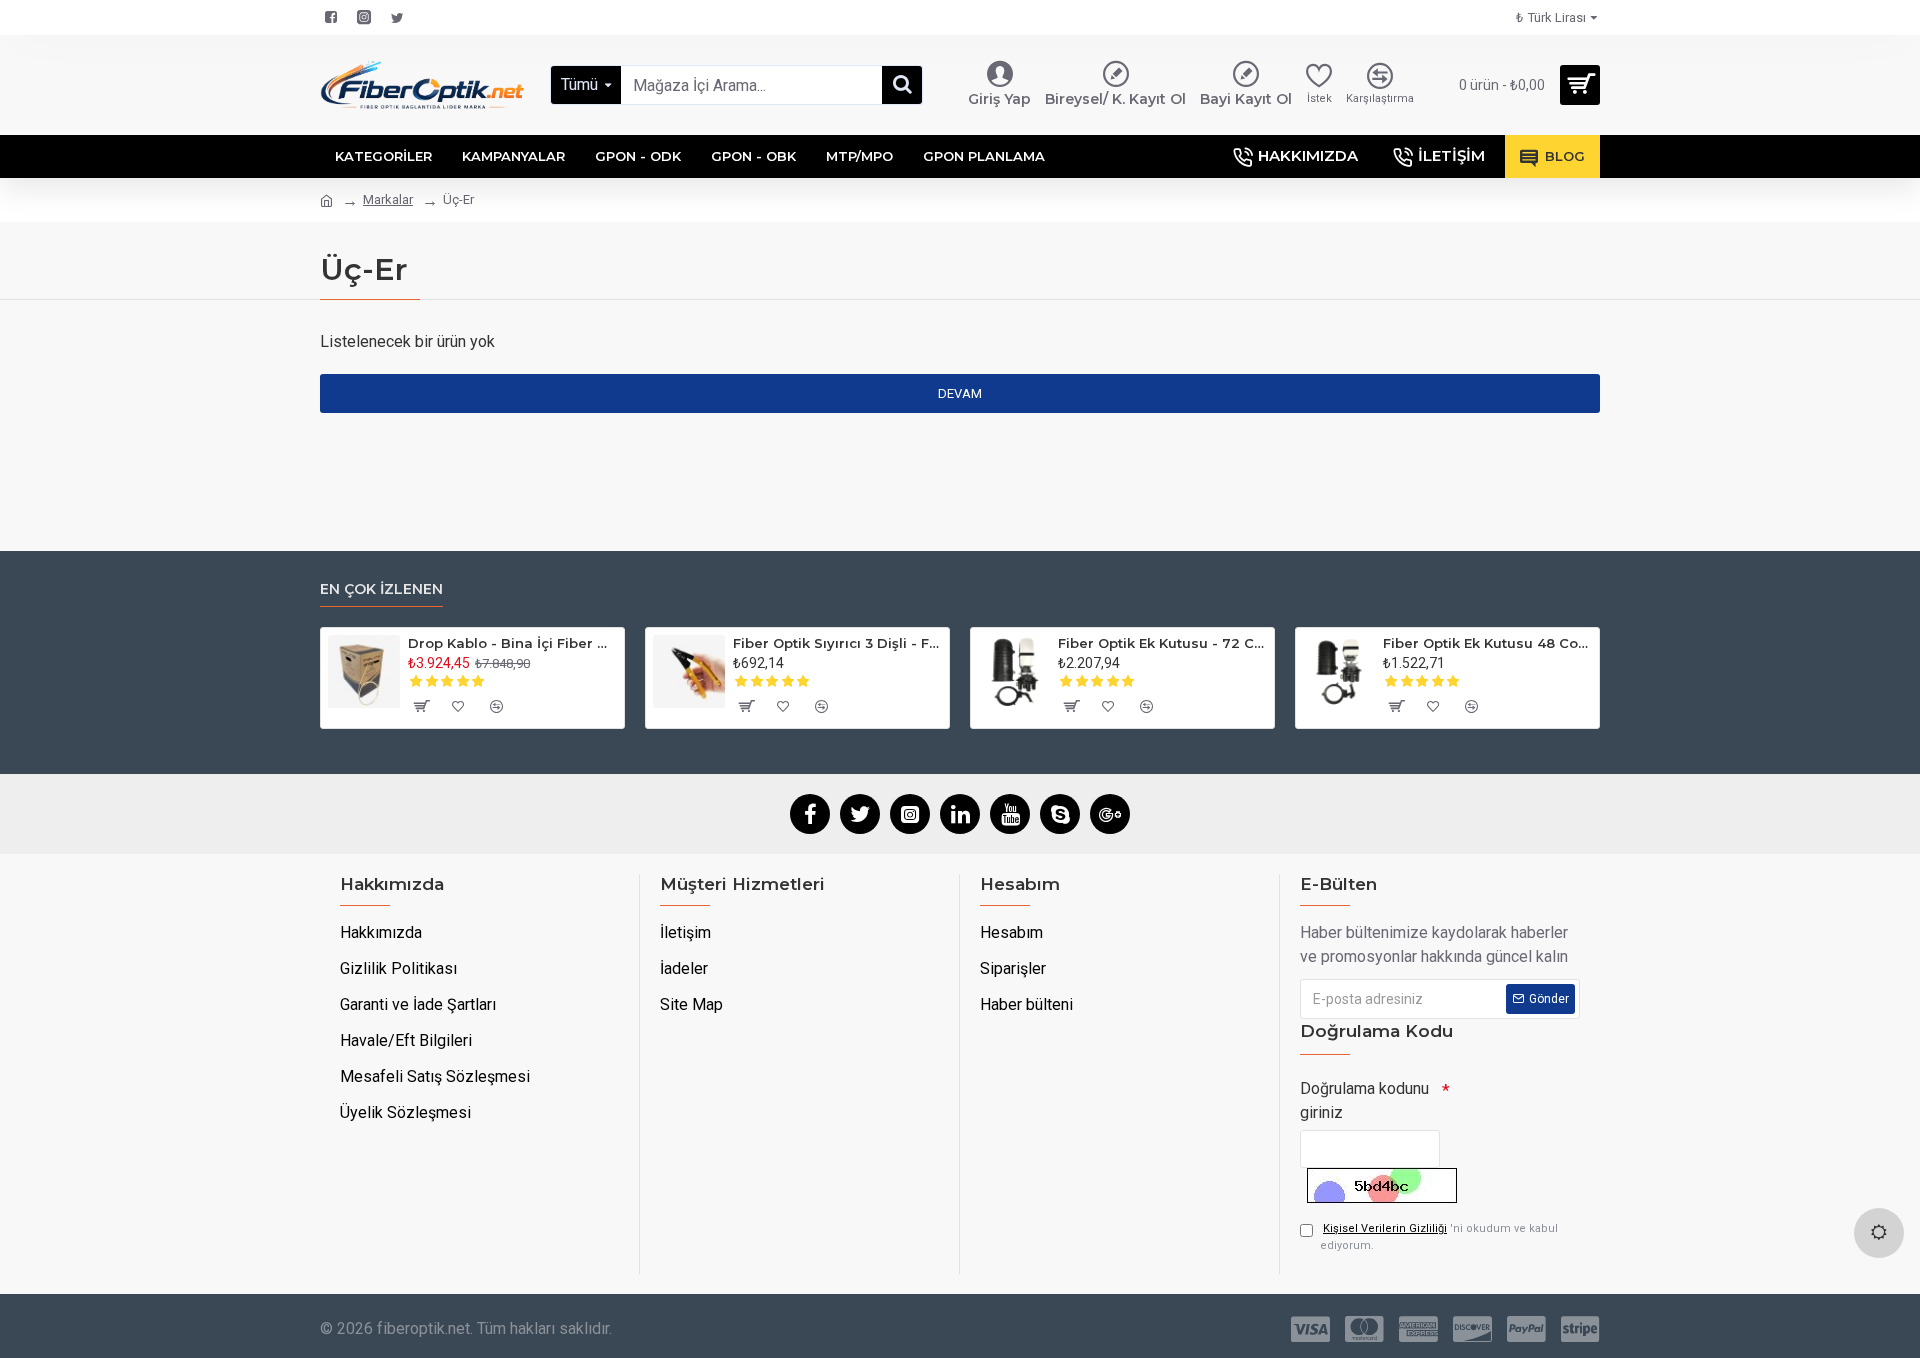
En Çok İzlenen (381, 589)
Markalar (388, 199)
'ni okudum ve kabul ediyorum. (1439, 1237)
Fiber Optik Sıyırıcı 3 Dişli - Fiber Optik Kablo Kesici (837, 643)
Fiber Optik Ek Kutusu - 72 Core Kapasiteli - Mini (1162, 643)
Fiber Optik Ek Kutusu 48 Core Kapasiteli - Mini (1487, 643)
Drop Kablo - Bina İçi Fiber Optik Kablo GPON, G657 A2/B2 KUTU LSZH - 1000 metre (512, 643)
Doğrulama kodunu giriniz (1364, 1100)
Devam (960, 393)
